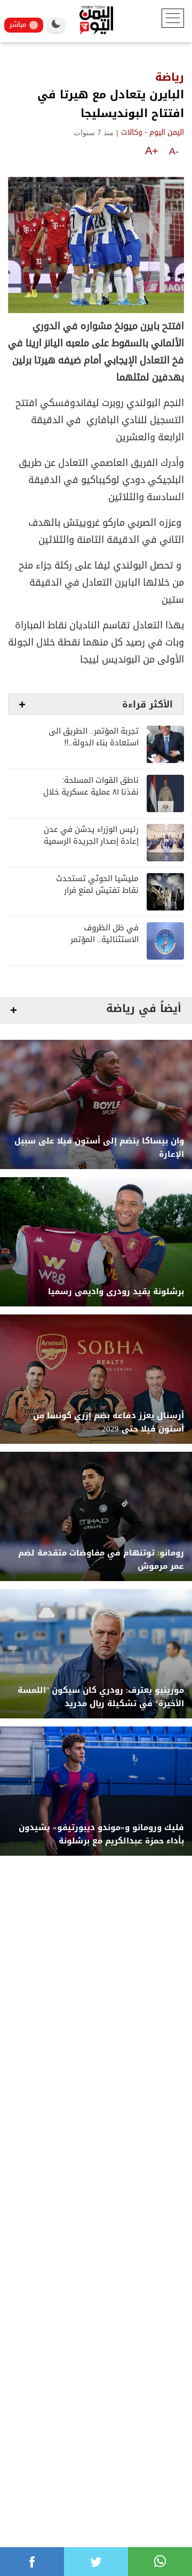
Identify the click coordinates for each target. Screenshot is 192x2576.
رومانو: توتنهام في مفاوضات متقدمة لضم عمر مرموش (101, 1560)
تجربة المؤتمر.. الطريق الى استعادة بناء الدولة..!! (94, 737)
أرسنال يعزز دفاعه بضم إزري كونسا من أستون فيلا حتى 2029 (109, 1422)
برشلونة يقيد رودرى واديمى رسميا (116, 1292)
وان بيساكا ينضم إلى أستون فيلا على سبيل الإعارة (99, 1148)
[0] (32, 2562)
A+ (152, 151)
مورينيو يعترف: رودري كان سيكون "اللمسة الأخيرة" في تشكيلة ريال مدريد (101, 1697)
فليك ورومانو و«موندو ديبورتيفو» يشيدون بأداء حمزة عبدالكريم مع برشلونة (101, 1834)
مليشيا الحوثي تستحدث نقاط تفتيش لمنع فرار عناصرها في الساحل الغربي (92, 890)
